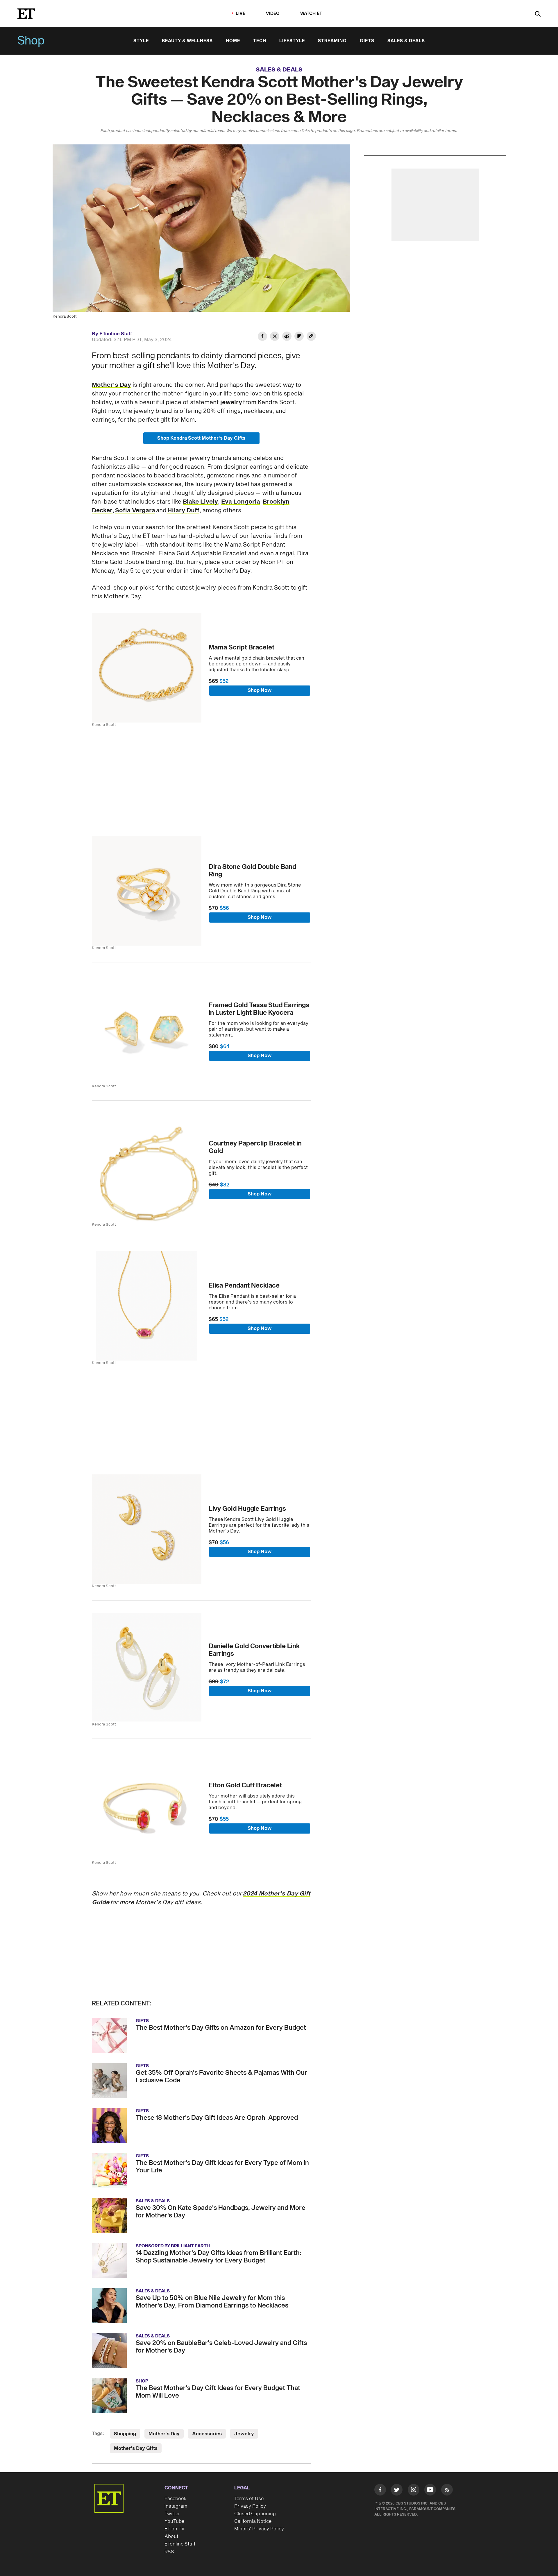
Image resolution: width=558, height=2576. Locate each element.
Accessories (207, 2434)
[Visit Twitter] (397, 2491)
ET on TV (175, 2529)
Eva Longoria (241, 502)
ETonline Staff (116, 334)
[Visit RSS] (447, 2491)
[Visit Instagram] (414, 2491)
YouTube (174, 2521)
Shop (31, 41)
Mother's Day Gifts (136, 2448)
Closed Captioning (255, 2514)
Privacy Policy (250, 2506)
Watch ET (311, 14)
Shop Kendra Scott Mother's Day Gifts (201, 438)
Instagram (176, 2506)
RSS (169, 2552)
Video (273, 14)
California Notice (253, 2521)
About (171, 2536)
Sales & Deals (406, 41)
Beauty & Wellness (187, 41)
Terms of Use (249, 2499)
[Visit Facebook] (380, 2491)
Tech (260, 41)
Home (233, 41)
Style (141, 41)
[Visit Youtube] (430, 2490)
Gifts (367, 41)
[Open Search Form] (538, 14)
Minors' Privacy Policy (259, 2529)
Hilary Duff (183, 511)
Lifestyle (292, 41)
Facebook (176, 2499)
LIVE (241, 14)
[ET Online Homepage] (26, 14)
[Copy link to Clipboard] (311, 337)
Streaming (332, 41)
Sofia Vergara (135, 511)
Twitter (172, 2514)
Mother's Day (111, 385)
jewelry (231, 402)
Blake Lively (200, 502)
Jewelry (244, 2434)
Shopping (125, 2434)
